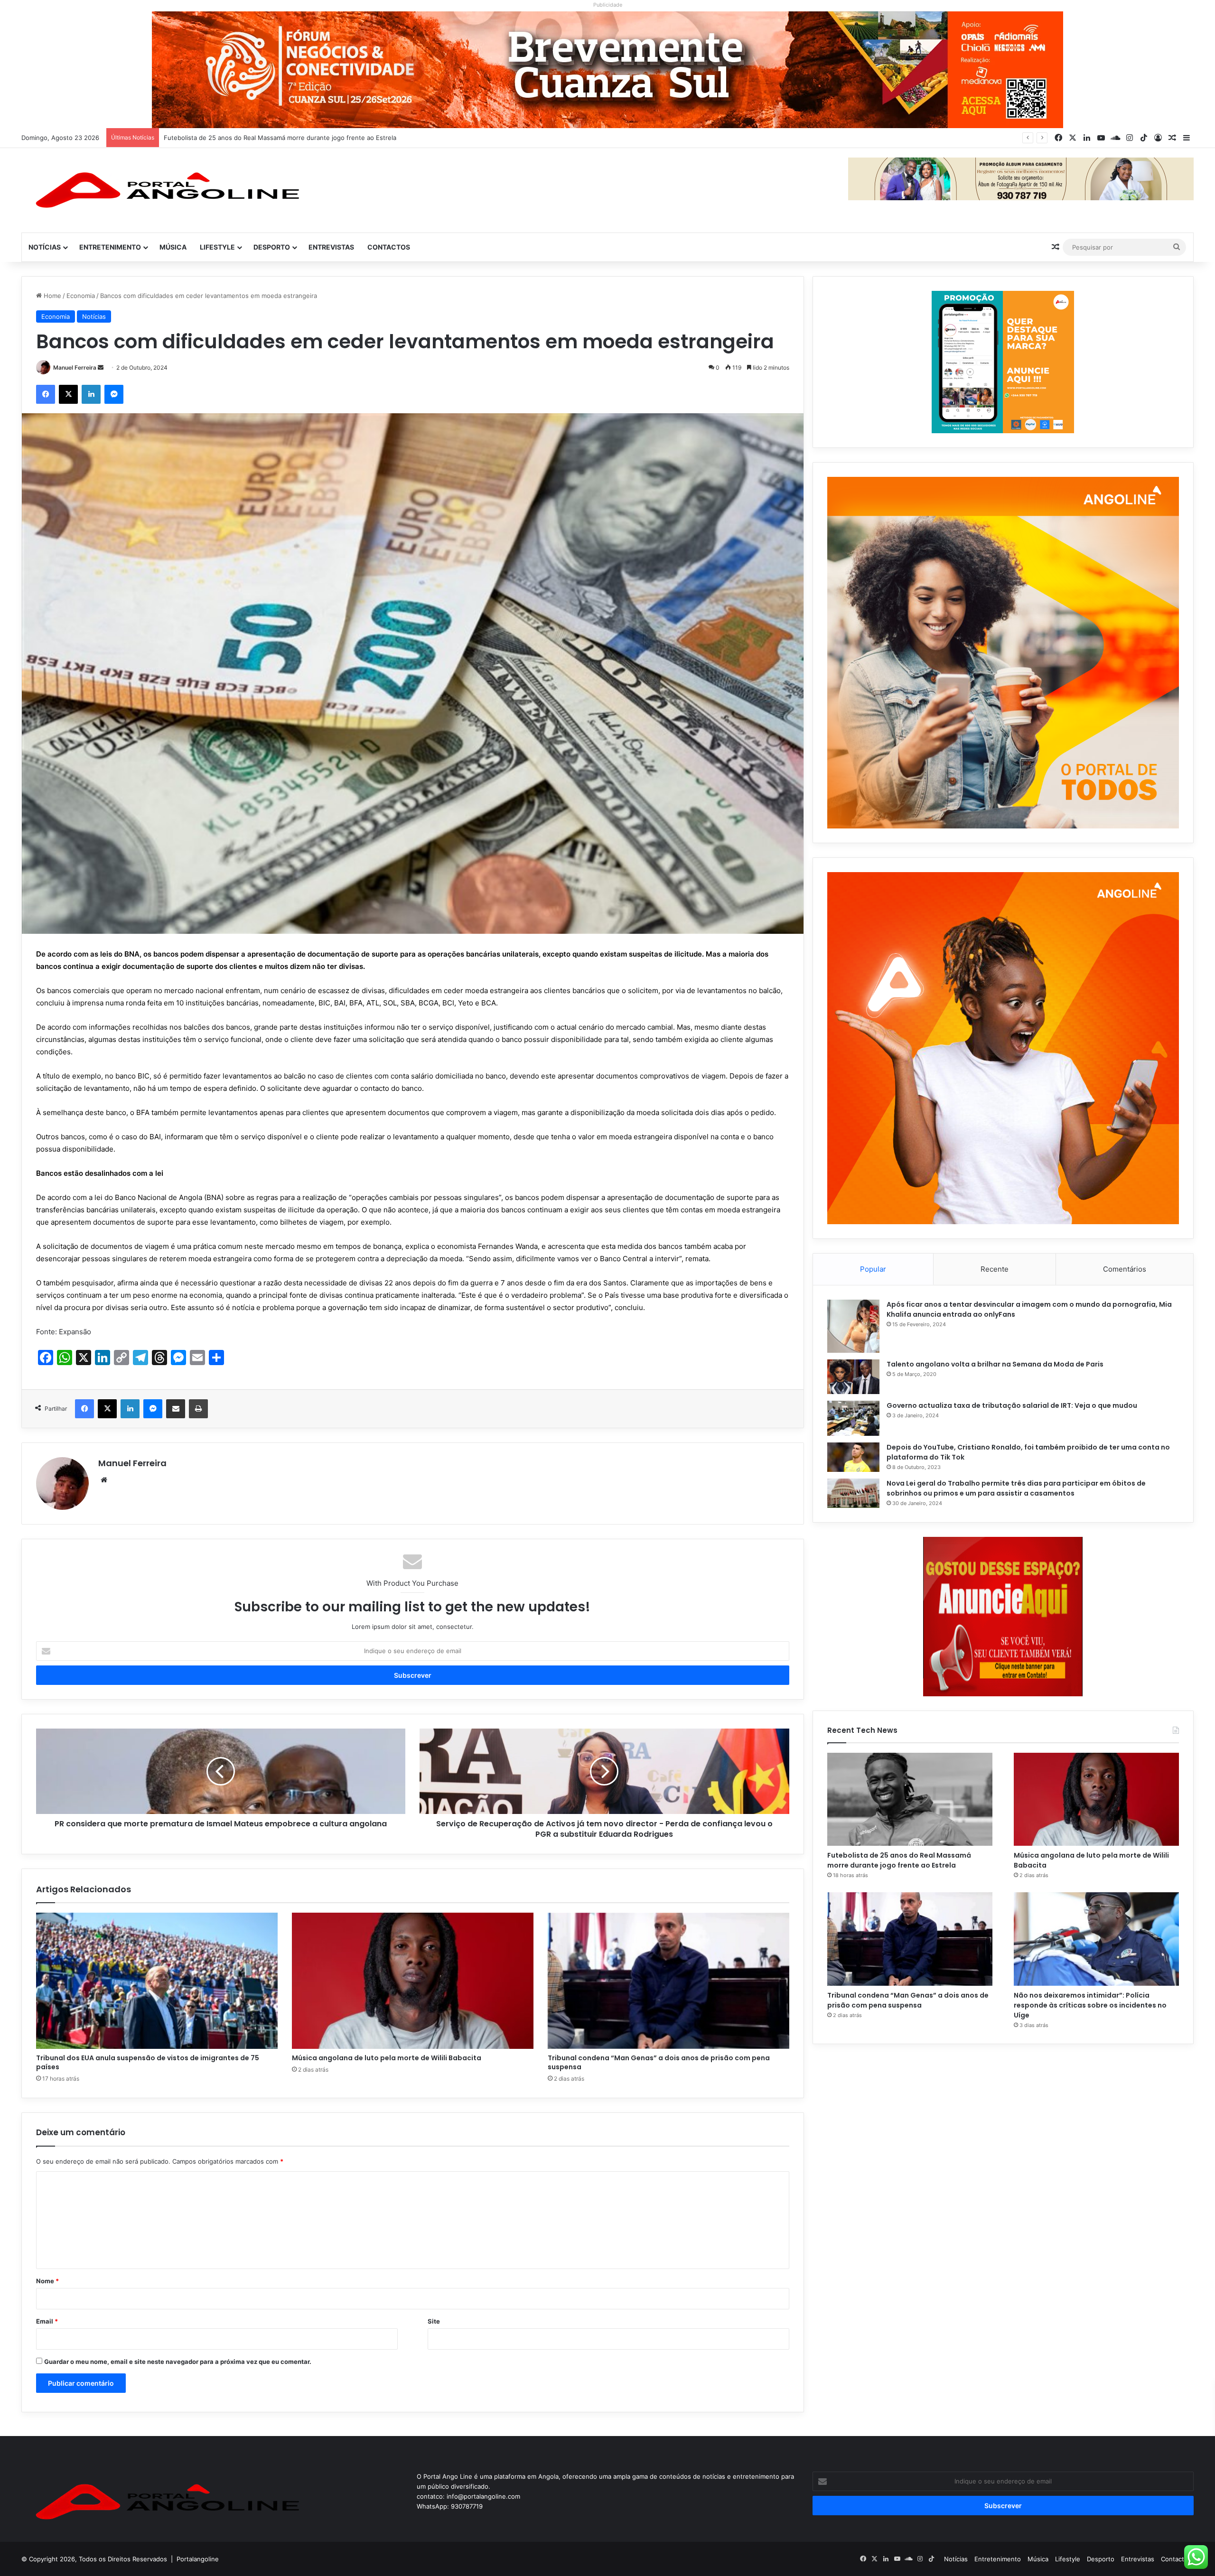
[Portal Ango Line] (164, 190)
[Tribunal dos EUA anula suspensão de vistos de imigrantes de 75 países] (157, 1981)
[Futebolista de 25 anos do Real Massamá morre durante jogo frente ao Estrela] (910, 1799)
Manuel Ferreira (75, 367)
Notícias (45, 247)
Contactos (389, 247)
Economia (81, 296)
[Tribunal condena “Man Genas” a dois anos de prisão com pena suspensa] (668, 1981)
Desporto (272, 247)
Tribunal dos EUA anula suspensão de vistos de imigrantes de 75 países (148, 2062)
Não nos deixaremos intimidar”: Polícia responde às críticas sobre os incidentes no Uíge (1090, 2005)
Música (173, 247)
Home (51, 296)
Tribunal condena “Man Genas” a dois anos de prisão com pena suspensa (659, 2062)
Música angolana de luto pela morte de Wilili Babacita (387, 2058)
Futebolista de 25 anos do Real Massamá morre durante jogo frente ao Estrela (899, 1860)
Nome (47, 2281)
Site (434, 2321)
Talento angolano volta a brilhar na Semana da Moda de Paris (995, 1364)
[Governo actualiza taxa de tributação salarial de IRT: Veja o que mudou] (853, 1418)
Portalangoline (198, 2559)
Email (47, 2321)
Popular (873, 1269)
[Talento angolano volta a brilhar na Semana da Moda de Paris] (853, 1377)
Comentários (1125, 1269)
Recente (995, 1269)
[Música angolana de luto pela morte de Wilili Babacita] (413, 1981)
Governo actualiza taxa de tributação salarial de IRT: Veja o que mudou (1012, 1405)
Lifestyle (217, 247)
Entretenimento (110, 247)
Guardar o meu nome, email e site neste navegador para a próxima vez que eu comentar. (178, 2362)
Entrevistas (331, 247)
